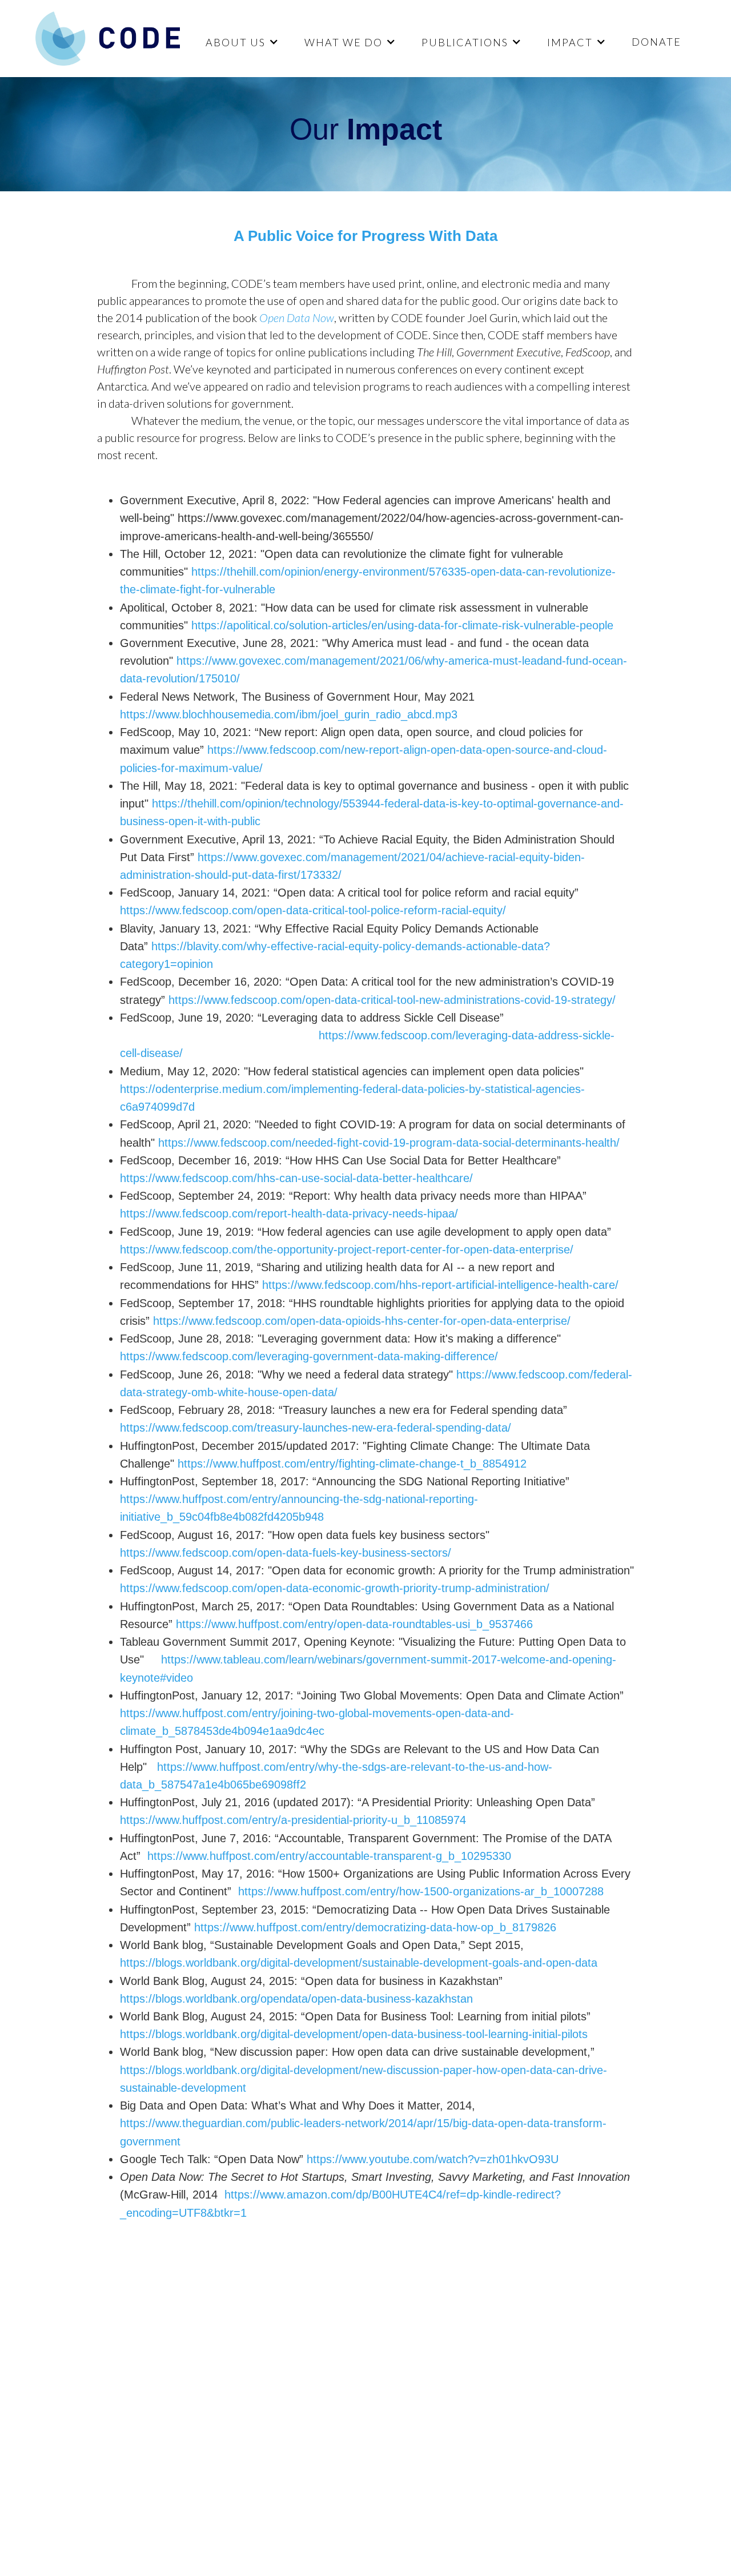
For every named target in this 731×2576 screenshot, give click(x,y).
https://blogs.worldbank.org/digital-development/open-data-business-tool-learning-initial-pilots (354, 2034)
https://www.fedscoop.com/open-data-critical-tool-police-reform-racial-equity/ (313, 910)
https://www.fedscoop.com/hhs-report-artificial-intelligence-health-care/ (440, 1285)
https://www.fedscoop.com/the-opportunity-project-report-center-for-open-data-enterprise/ (347, 1249)
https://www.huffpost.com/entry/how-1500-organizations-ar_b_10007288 (421, 1891)
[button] (241, 42)
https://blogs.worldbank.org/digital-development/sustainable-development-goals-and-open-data (359, 1963)
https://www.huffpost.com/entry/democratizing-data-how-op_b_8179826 (375, 1927)
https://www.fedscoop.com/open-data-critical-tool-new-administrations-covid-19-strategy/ (392, 1000)
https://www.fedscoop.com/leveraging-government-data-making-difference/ (309, 1356)
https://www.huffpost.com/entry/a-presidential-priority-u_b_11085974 (293, 1820)
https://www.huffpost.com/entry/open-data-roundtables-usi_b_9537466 (354, 1624)
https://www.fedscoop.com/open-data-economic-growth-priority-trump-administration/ (335, 1588)
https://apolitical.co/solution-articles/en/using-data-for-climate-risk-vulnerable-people (402, 625)
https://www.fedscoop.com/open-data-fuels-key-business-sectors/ (286, 1553)
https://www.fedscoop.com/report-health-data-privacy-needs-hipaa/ (289, 1213)
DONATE (656, 42)
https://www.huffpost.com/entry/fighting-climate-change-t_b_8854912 (352, 1464)
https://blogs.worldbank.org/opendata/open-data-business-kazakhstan (296, 1999)
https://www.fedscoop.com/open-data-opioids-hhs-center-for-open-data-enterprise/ (362, 1321)
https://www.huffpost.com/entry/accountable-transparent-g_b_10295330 (328, 1856)
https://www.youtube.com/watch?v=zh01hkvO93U (433, 2159)
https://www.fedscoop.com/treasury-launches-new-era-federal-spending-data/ (316, 1428)
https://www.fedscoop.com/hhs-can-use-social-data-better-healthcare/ (296, 1178)
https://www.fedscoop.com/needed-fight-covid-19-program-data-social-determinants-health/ (389, 1143)
